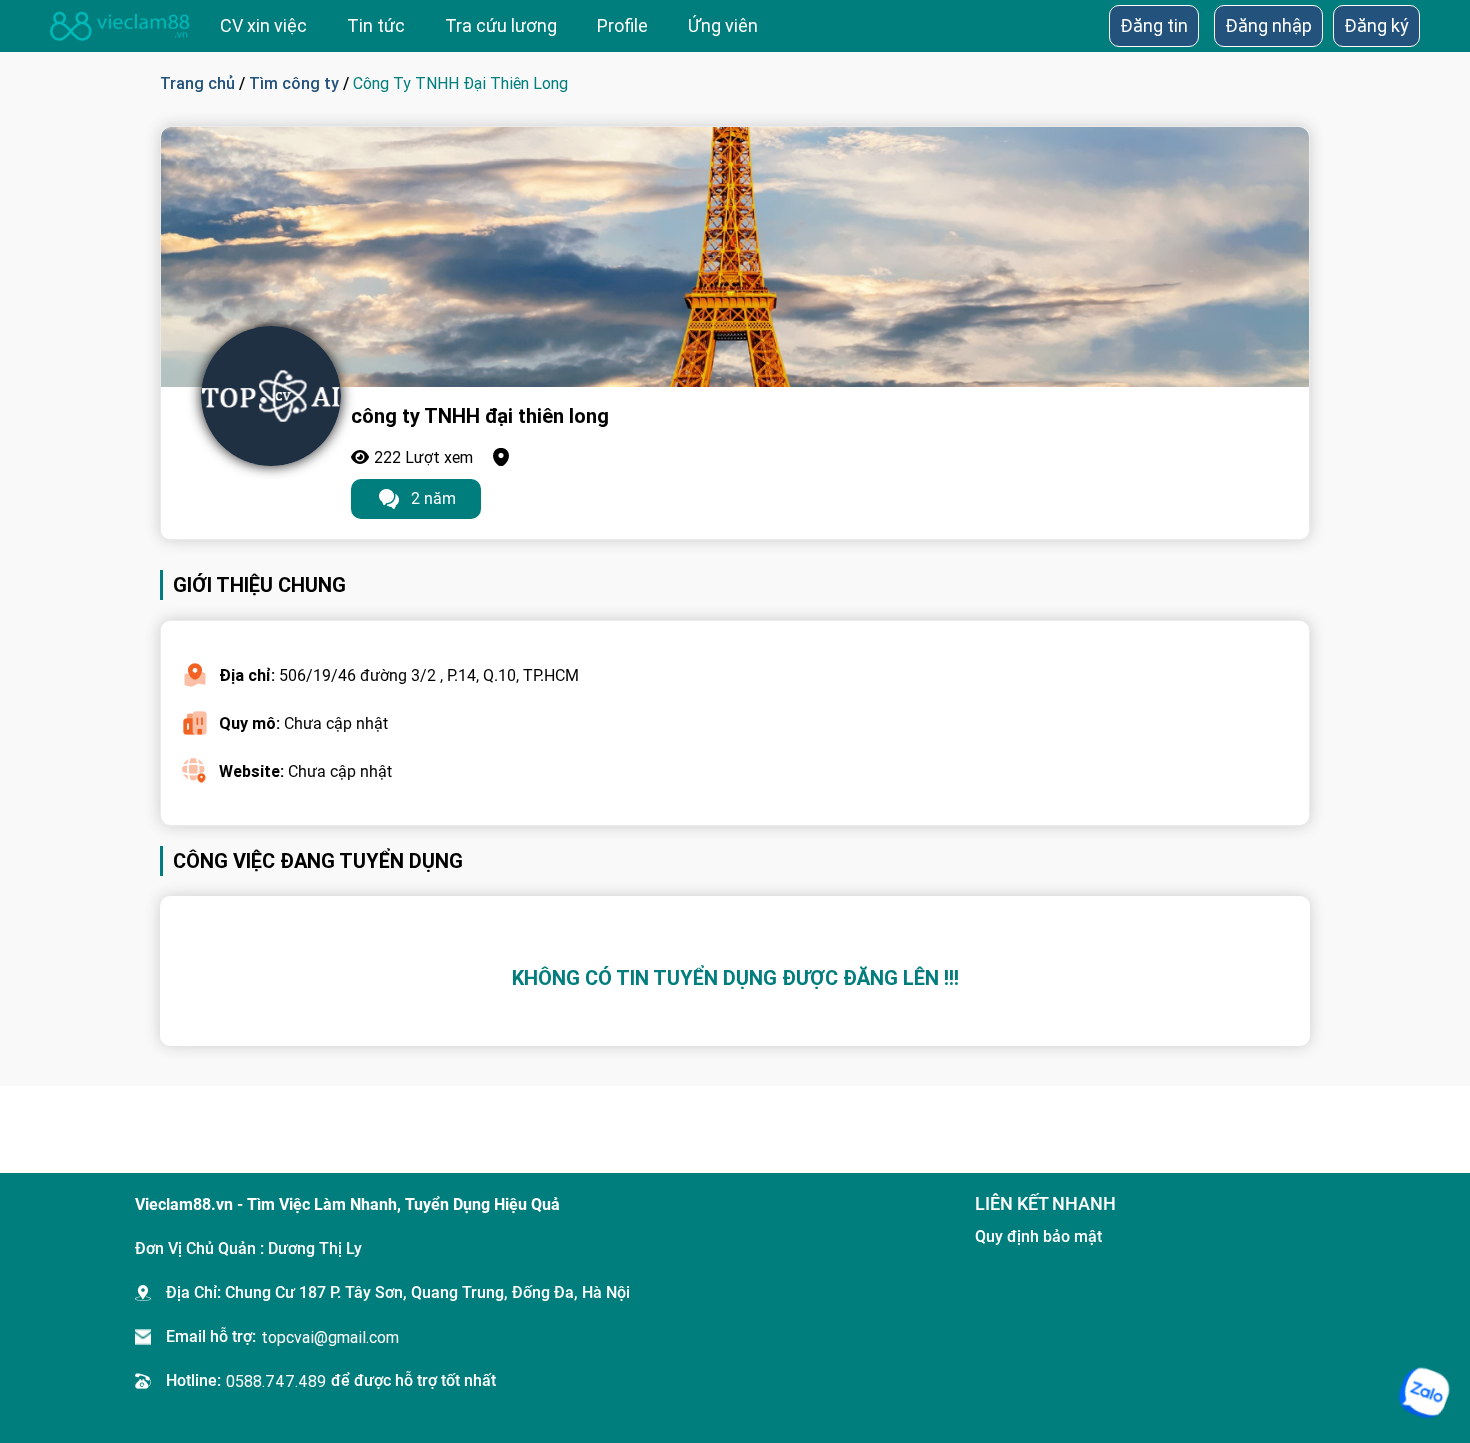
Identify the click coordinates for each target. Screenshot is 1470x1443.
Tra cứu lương (501, 25)
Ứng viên (723, 25)
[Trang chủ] (120, 26)
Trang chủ (197, 83)
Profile (622, 25)
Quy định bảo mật (1038, 1236)
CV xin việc (263, 25)
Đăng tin (1154, 25)
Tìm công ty (294, 83)
